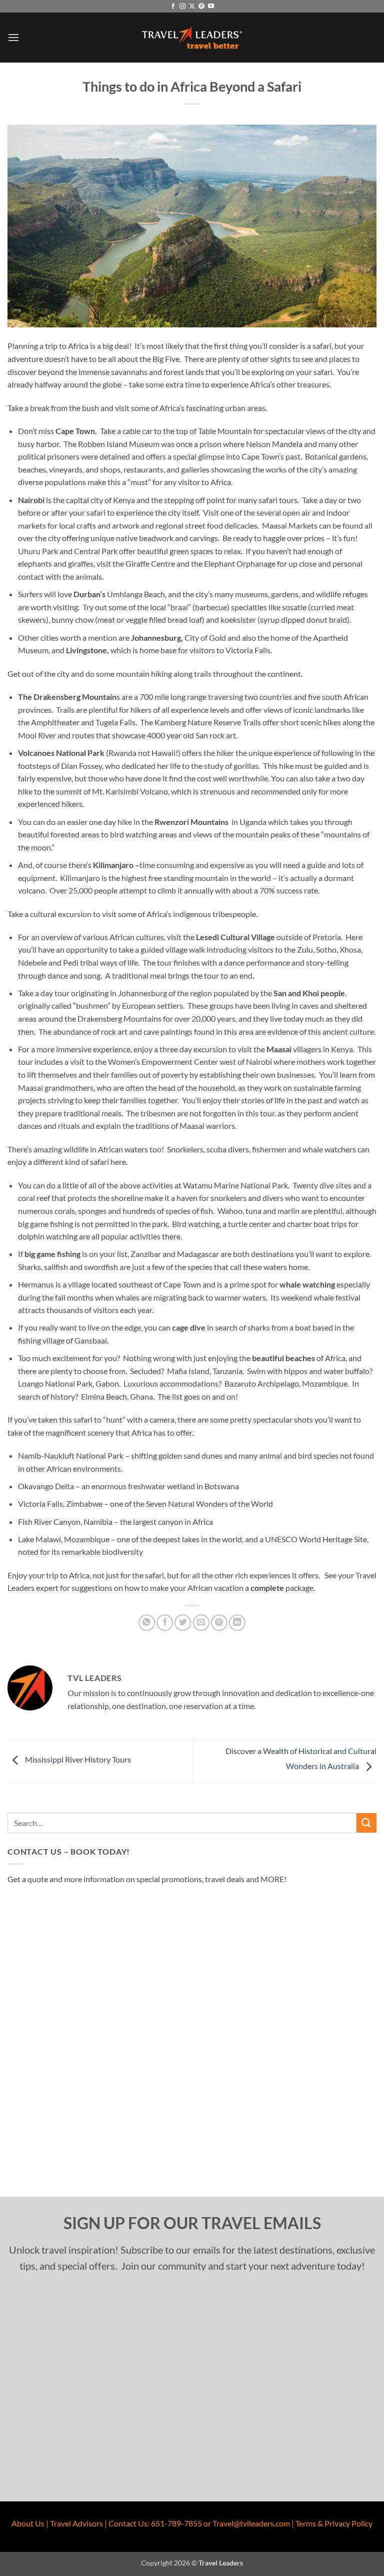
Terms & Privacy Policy (334, 2523)
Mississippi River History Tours (77, 1759)
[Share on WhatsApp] (147, 1623)
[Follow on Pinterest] (201, 7)
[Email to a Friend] (201, 1623)
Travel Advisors (76, 2523)
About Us (28, 2523)
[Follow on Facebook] (173, 7)
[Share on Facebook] (165, 1623)
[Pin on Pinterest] (219, 1623)
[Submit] (366, 1823)
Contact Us (128, 2523)
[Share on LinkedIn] (237, 1623)
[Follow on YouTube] (211, 7)
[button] (13, 37)
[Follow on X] (192, 7)
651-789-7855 (176, 2523)
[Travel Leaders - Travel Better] (192, 38)
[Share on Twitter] (183, 1623)
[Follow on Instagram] (182, 7)
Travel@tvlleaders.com (251, 2523)
